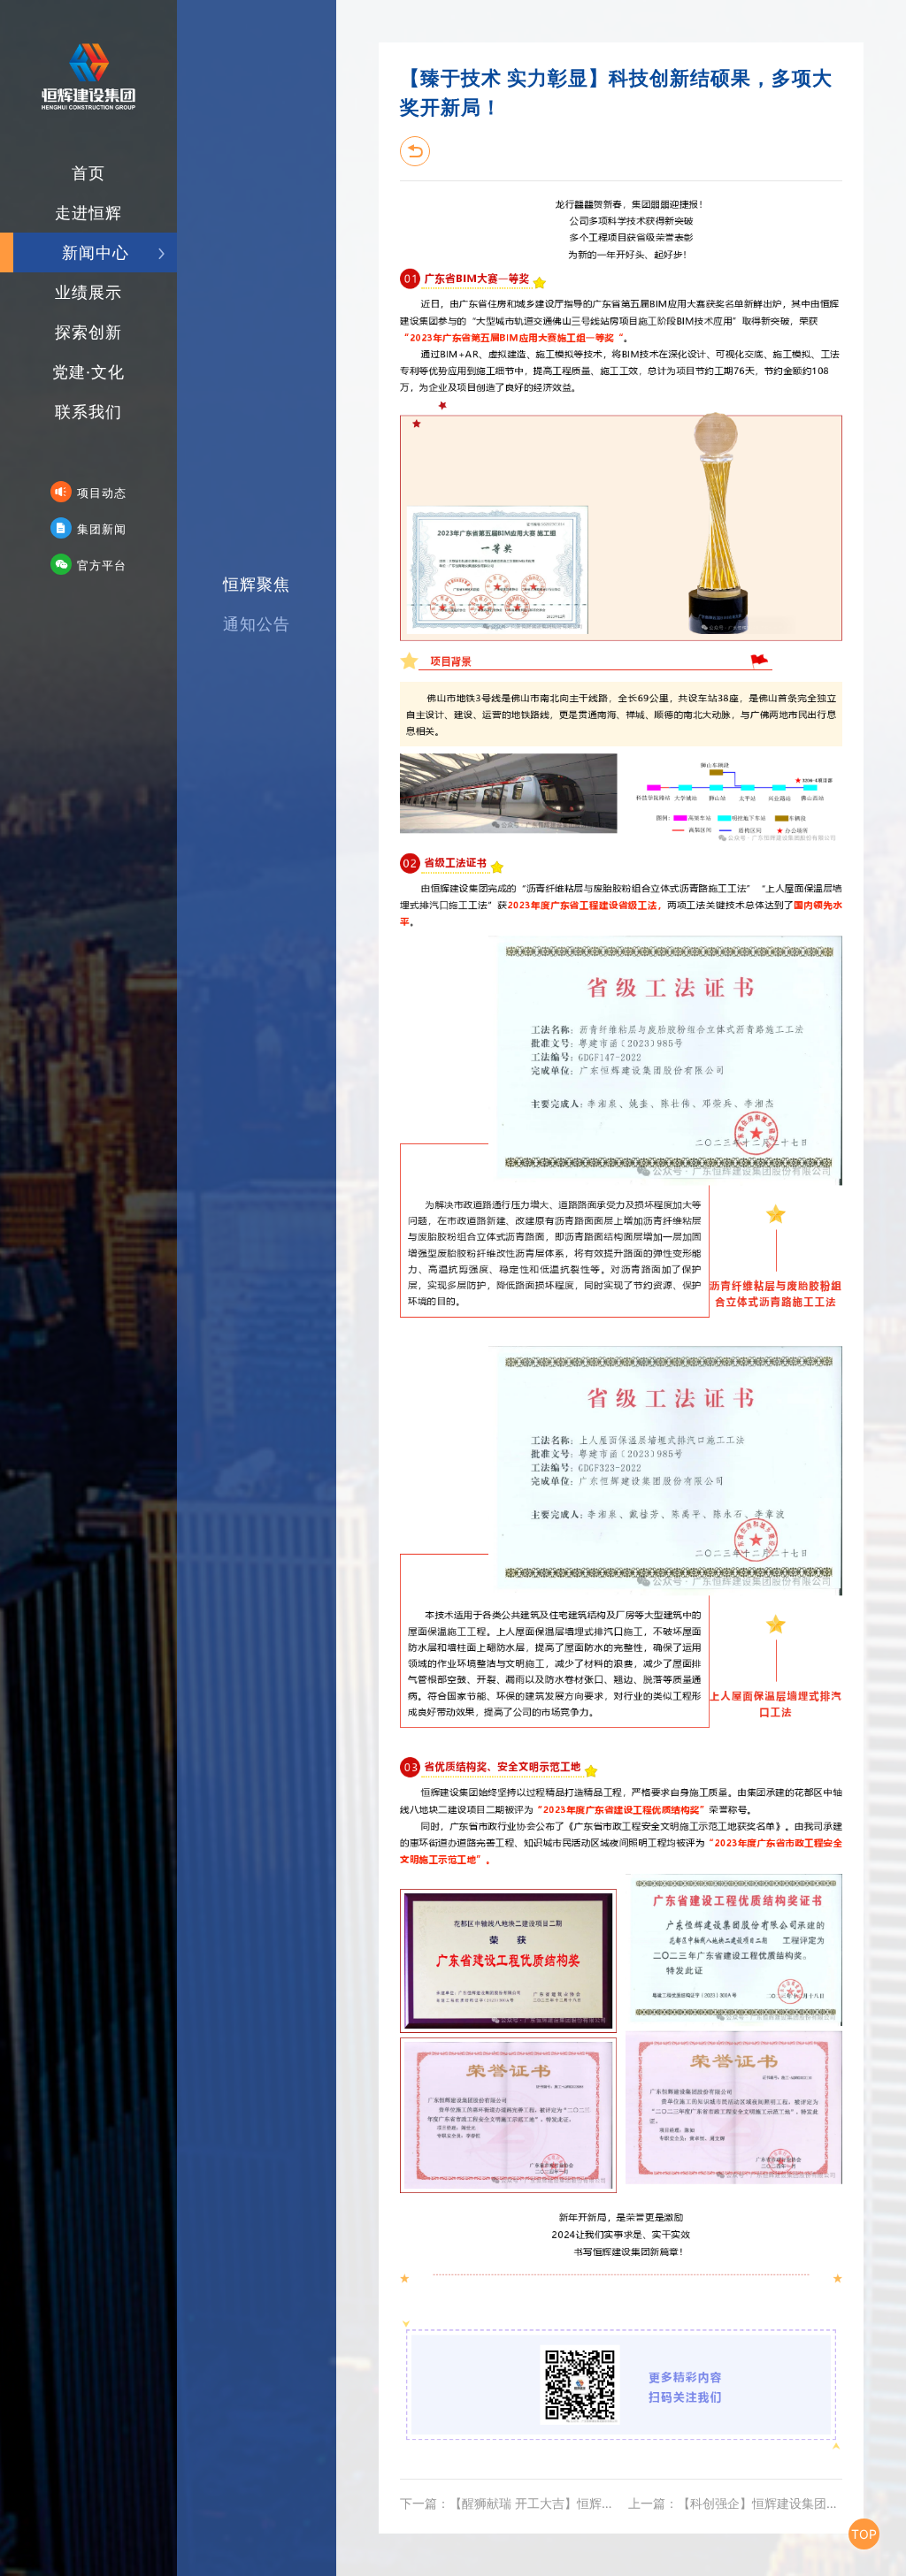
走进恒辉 (88, 213)
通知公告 (257, 624)
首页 (88, 173)
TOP (864, 2534)
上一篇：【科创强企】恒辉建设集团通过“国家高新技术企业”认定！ (735, 2503)
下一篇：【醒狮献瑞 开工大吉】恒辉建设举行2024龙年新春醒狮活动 (511, 2503)
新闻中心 (96, 252)
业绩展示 (88, 292)
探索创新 (88, 332)
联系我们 (88, 412)
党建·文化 (88, 372)
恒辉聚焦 (257, 584)
